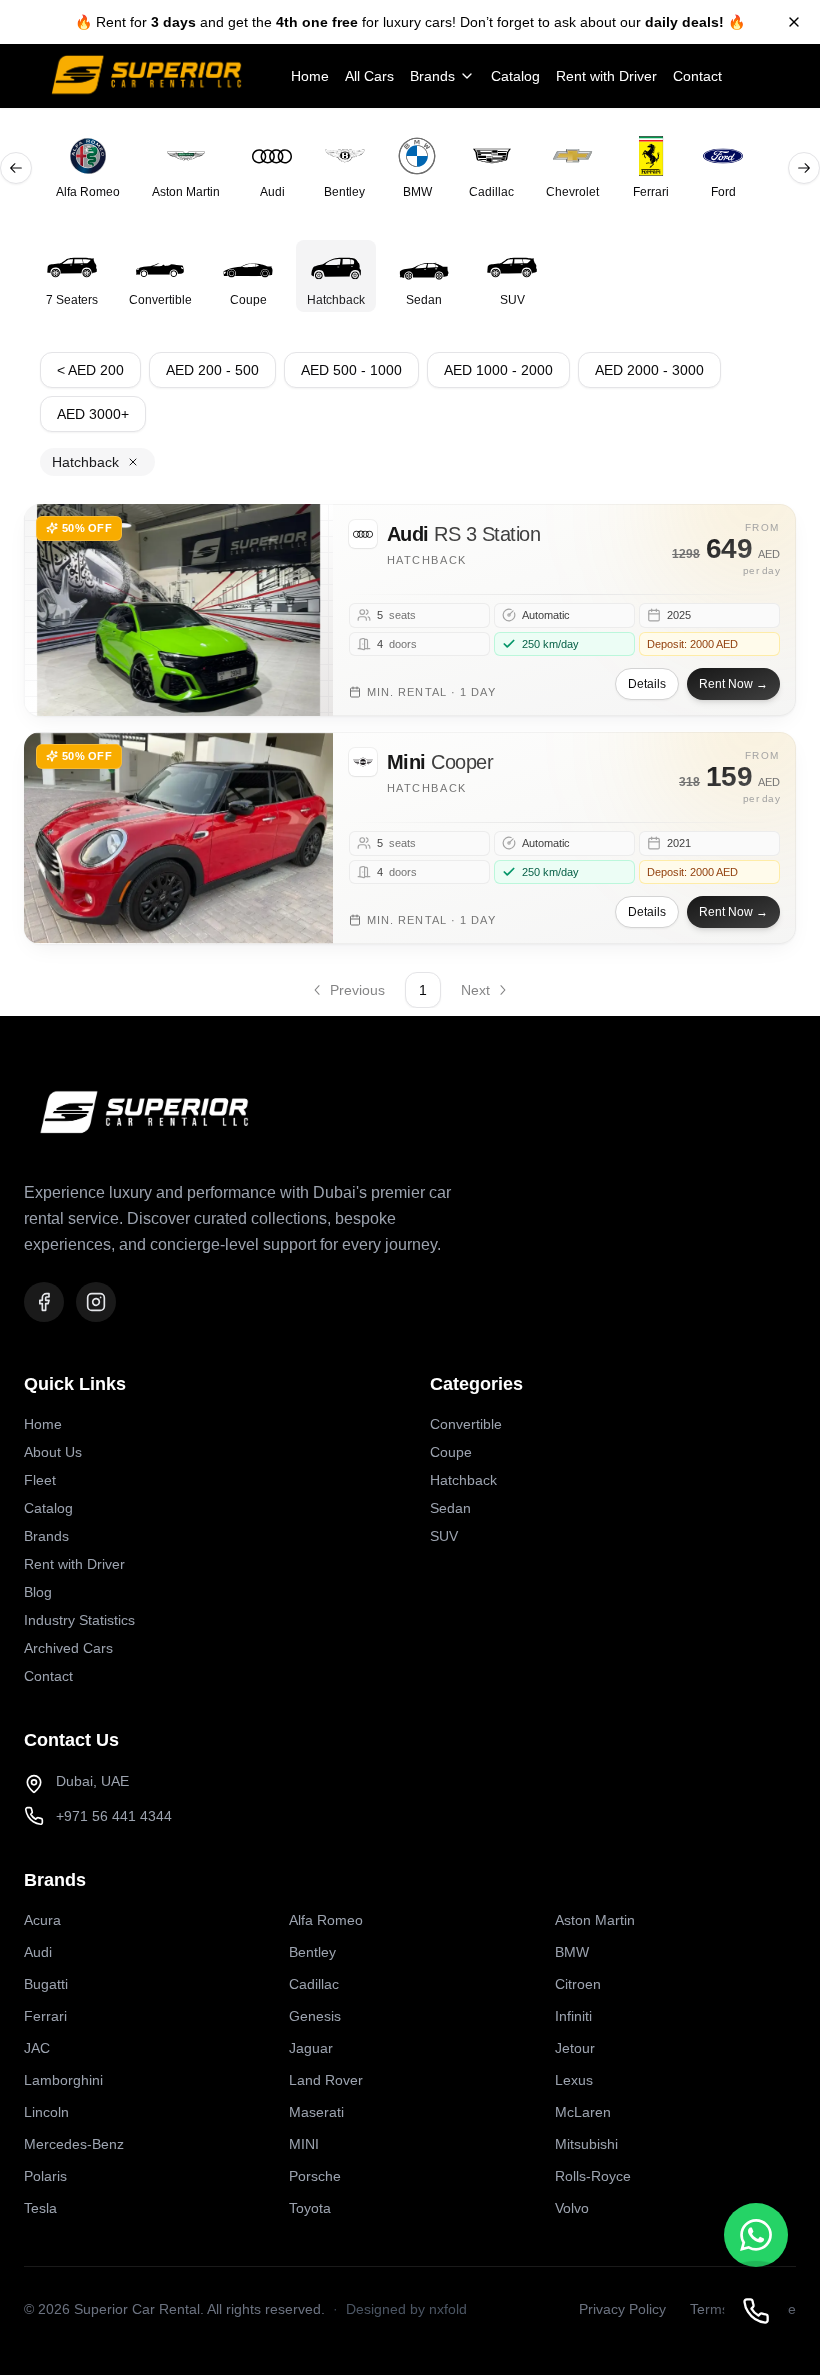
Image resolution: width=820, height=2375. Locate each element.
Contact (697, 76)
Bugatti (46, 1984)
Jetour (575, 2048)
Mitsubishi (586, 2144)
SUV (444, 1536)
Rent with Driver (606, 76)
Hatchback (463, 1480)
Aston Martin (595, 1920)
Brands (432, 76)
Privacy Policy (622, 2309)
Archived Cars (68, 1648)
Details (647, 684)
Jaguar (311, 2048)
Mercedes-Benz (74, 2144)
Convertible (466, 1424)
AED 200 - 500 (212, 370)
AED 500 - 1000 (351, 370)
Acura (42, 1920)
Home (310, 76)
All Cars (369, 76)
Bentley (312, 1952)
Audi (38, 1952)
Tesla (40, 2208)
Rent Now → (733, 684)
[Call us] (756, 2311)
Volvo (572, 2208)
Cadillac (314, 1984)
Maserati (316, 2112)
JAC (37, 2048)
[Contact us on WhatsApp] (756, 2235)
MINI (304, 2144)
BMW (572, 1952)
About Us (53, 1452)
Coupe (451, 1452)
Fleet (40, 1480)
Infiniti (573, 2016)
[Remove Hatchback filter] (133, 462)
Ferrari (45, 2016)
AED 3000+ (93, 414)
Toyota (310, 2208)
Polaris (45, 2176)
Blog (38, 1592)
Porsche (315, 2176)
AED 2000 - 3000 (649, 370)
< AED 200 (90, 370)
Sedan (450, 1508)
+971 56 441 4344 (114, 1816)
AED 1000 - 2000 (498, 370)
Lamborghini (63, 2080)
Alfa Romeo (326, 1920)
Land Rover (326, 2080)
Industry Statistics (79, 1620)
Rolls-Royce (593, 2176)
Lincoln (46, 2112)
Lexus (574, 2080)
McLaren (583, 2112)
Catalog (515, 76)
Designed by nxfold (406, 2309)
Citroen (578, 1984)
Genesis (315, 2016)
